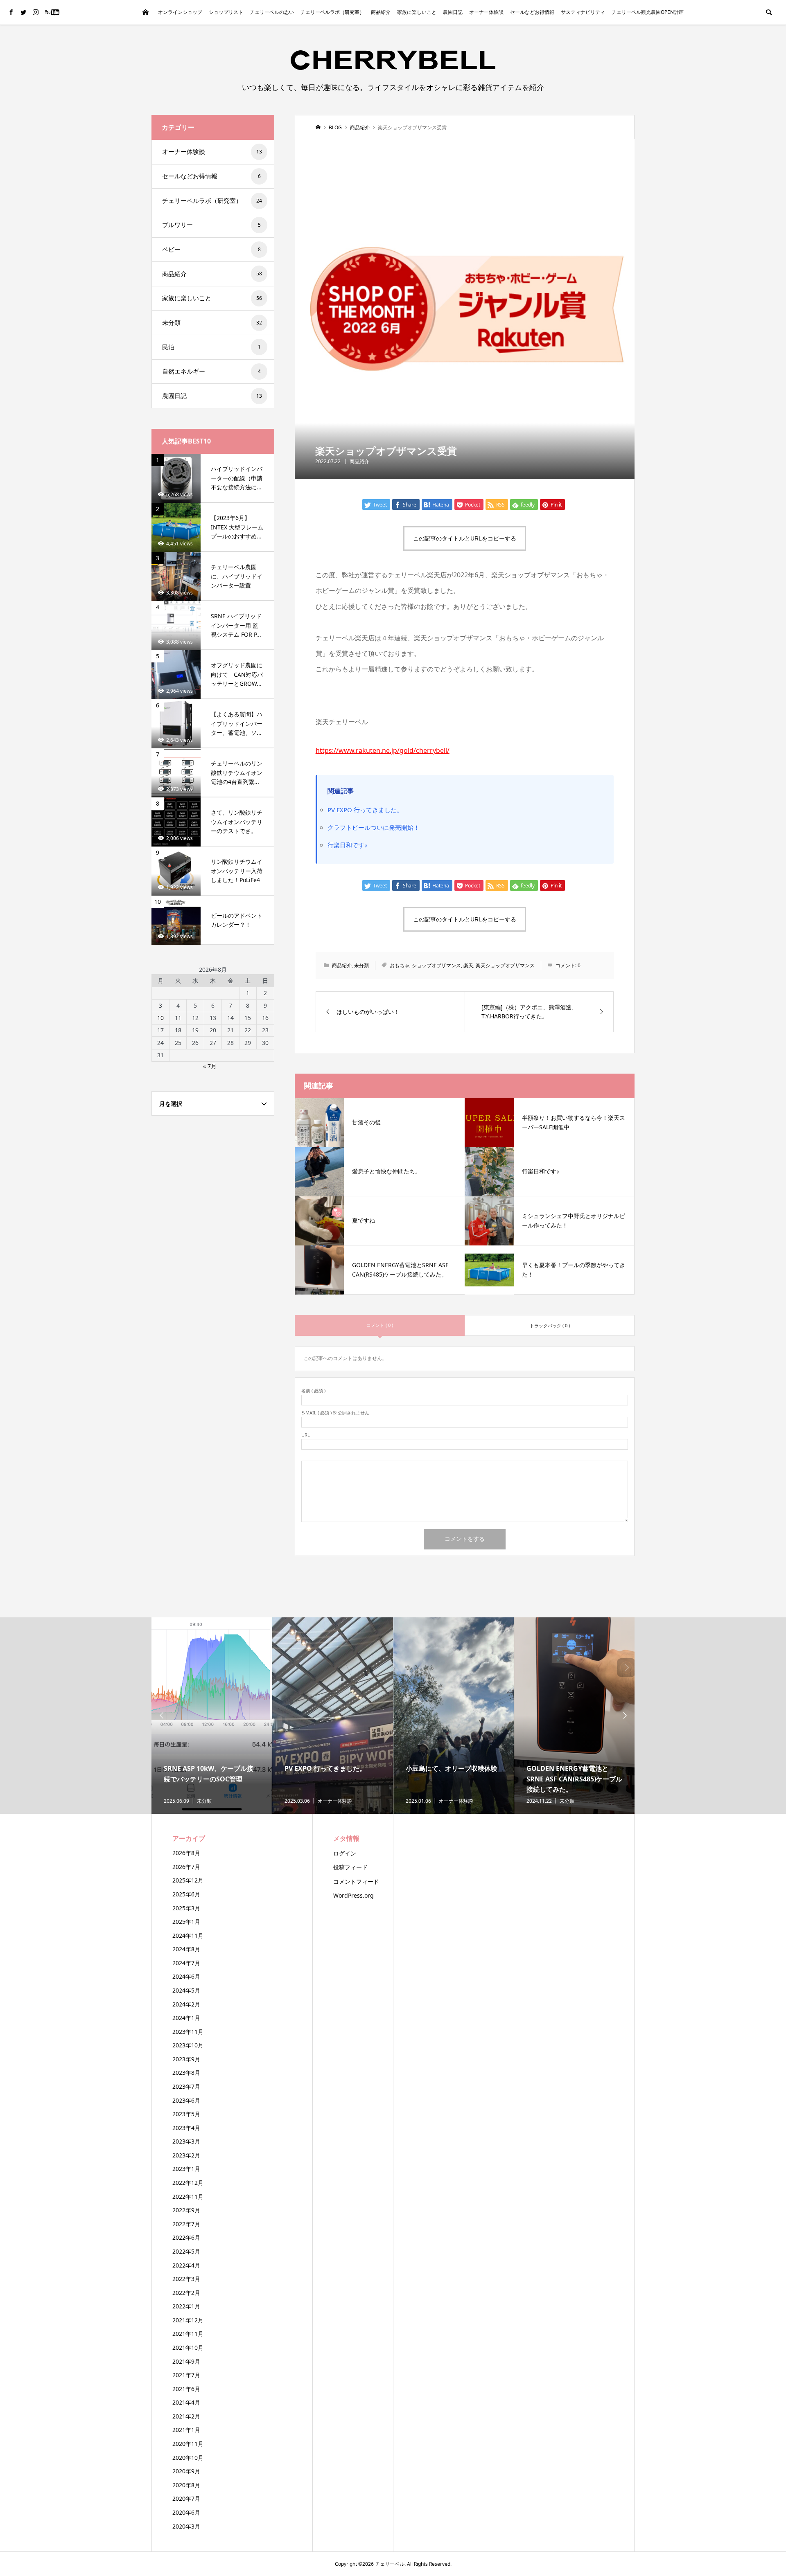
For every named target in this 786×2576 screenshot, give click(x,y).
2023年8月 (186, 2073)
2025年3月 (186, 1908)
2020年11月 (188, 2444)
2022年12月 (188, 2183)
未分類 (361, 965)
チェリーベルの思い (272, 12)
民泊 (211, 347)
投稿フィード (350, 1867)
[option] (212, 1716)
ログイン (345, 1853)
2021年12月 (188, 2320)
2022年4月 (186, 2265)
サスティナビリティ (583, 12)
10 (160, 1018)
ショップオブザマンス (436, 965)
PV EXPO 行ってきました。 (365, 810)
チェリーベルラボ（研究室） (332, 12)
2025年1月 (186, 1922)
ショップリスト (226, 12)
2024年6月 (186, 1976)
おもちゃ (400, 965)
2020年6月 (186, 2512)
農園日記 (453, 12)
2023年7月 (186, 2086)
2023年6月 (186, 2100)
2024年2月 (186, 2004)
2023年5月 (186, 2114)
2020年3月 (186, 2526)
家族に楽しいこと (417, 12)
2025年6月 (186, 1894)
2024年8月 (186, 1949)
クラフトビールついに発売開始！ (374, 827)
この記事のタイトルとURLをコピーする (465, 538)
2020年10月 (188, 2458)
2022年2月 (186, 2293)
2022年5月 (186, 2251)
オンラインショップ (180, 12)
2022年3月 (186, 2279)
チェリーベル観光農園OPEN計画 (648, 12)
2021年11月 (188, 2334)
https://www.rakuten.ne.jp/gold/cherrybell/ (383, 750)
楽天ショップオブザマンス (505, 965)
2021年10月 (188, 2347)
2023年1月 (186, 2169)
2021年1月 (186, 2430)
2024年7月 (186, 1963)
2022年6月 (186, 2237)
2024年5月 (186, 1990)
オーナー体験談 (486, 12)
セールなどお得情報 (532, 12)
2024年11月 (188, 1935)
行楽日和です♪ (348, 845)
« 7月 (210, 1066)
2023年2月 (186, 2155)
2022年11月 (188, 2197)
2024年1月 (186, 2018)
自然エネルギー (211, 371)
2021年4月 (186, 2402)
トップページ (145, 12)
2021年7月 (186, 2375)
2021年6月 (186, 2389)
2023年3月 (186, 2141)
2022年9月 (186, 2210)
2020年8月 (186, 2485)
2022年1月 (186, 2306)
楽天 (468, 965)
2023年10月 (188, 2045)
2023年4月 (186, 2128)
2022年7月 (186, 2224)
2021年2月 (186, 2416)
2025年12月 (188, 1880)
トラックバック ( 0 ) (550, 1325)
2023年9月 (186, 2059)
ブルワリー (211, 225)
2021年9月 (186, 2361)
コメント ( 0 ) (380, 1325)
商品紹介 (381, 12)
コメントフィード (356, 1881)
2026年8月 (186, 1853)
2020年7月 (186, 2498)
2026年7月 (186, 1867)
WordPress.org (353, 1895)
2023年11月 (188, 2032)
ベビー (211, 249)
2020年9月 (186, 2471)
